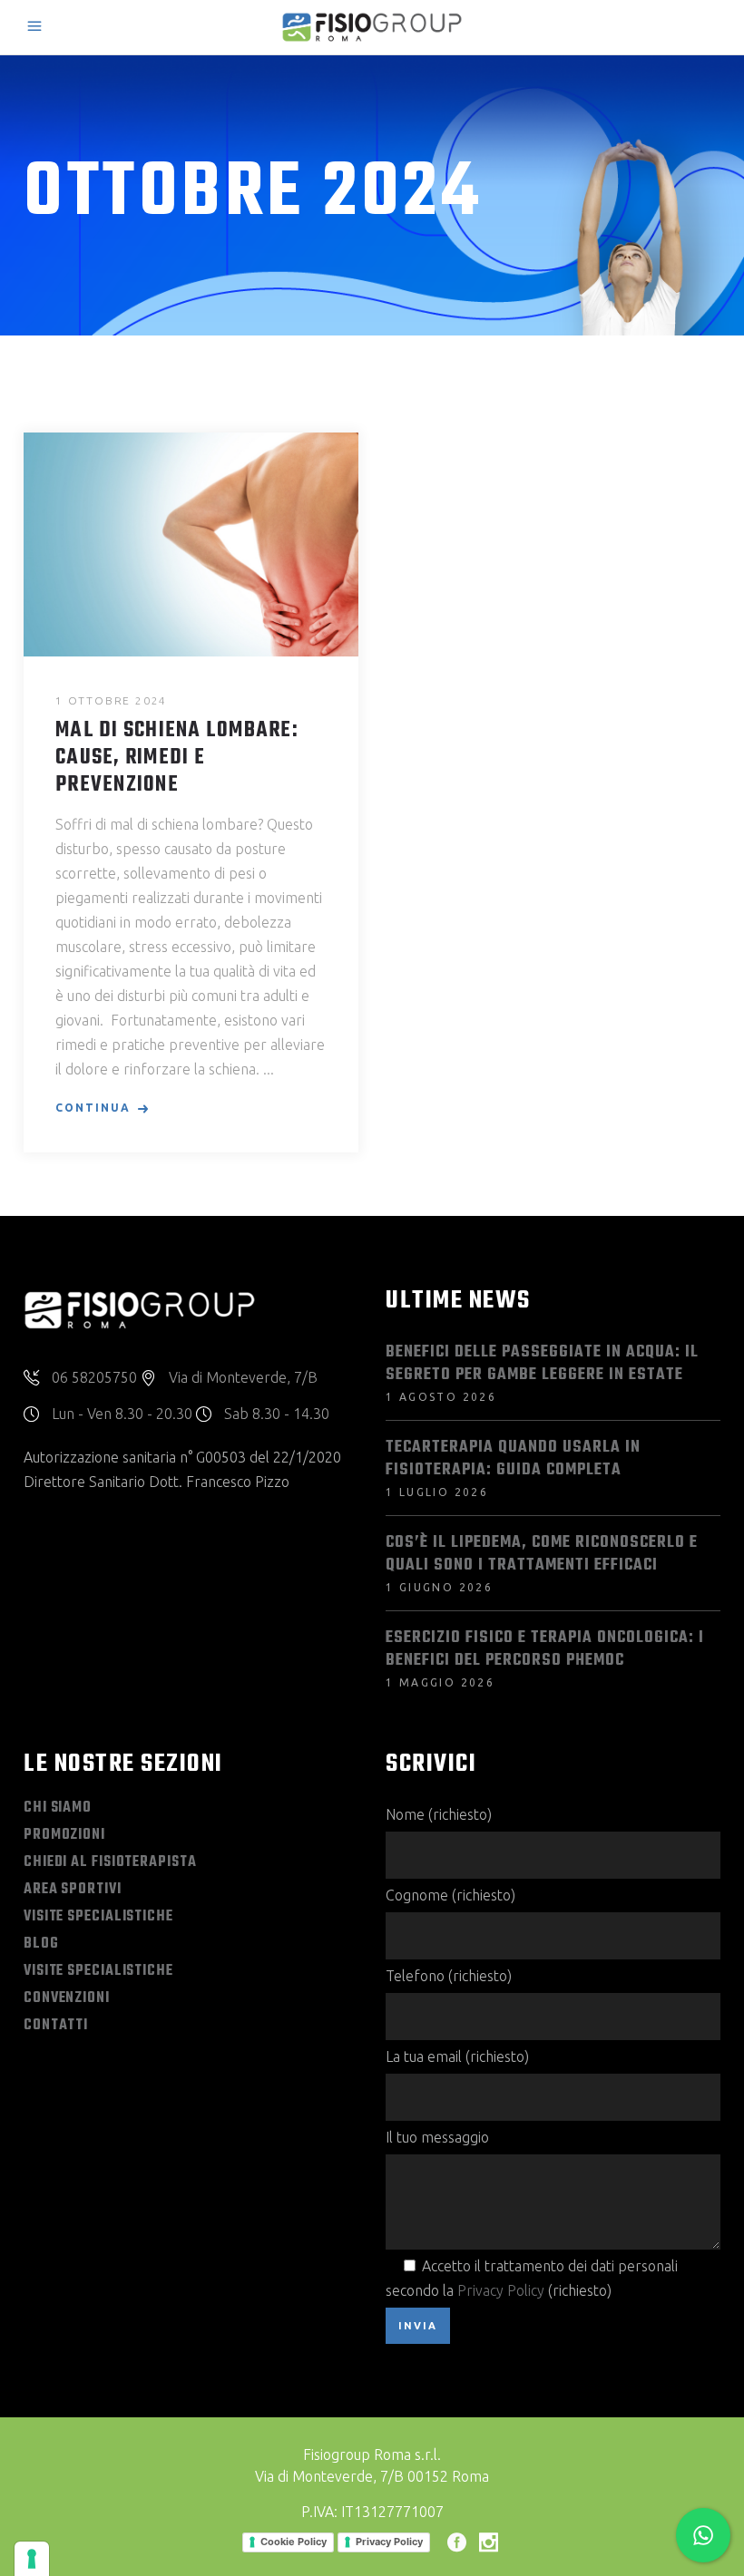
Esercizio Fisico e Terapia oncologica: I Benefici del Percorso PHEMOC (545, 1649)
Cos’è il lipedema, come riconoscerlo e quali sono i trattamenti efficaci (542, 1554)
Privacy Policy (501, 2290)
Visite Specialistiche (98, 1917)
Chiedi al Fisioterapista (110, 1862)
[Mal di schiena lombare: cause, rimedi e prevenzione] (191, 544)
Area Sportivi (73, 1890)
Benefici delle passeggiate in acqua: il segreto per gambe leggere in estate (542, 1364)
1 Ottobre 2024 (111, 700)
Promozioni (64, 1835)
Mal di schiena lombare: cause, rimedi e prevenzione (177, 758)
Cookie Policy (294, 2542)
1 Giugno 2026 (439, 1587)
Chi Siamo (58, 1808)
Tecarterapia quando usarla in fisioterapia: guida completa (513, 1459)
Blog (41, 1944)
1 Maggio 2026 (440, 1682)
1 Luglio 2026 (437, 1492)
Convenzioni (67, 1998)
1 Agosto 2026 (441, 1397)
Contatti (56, 2026)
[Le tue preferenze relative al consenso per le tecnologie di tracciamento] (32, 2559)
